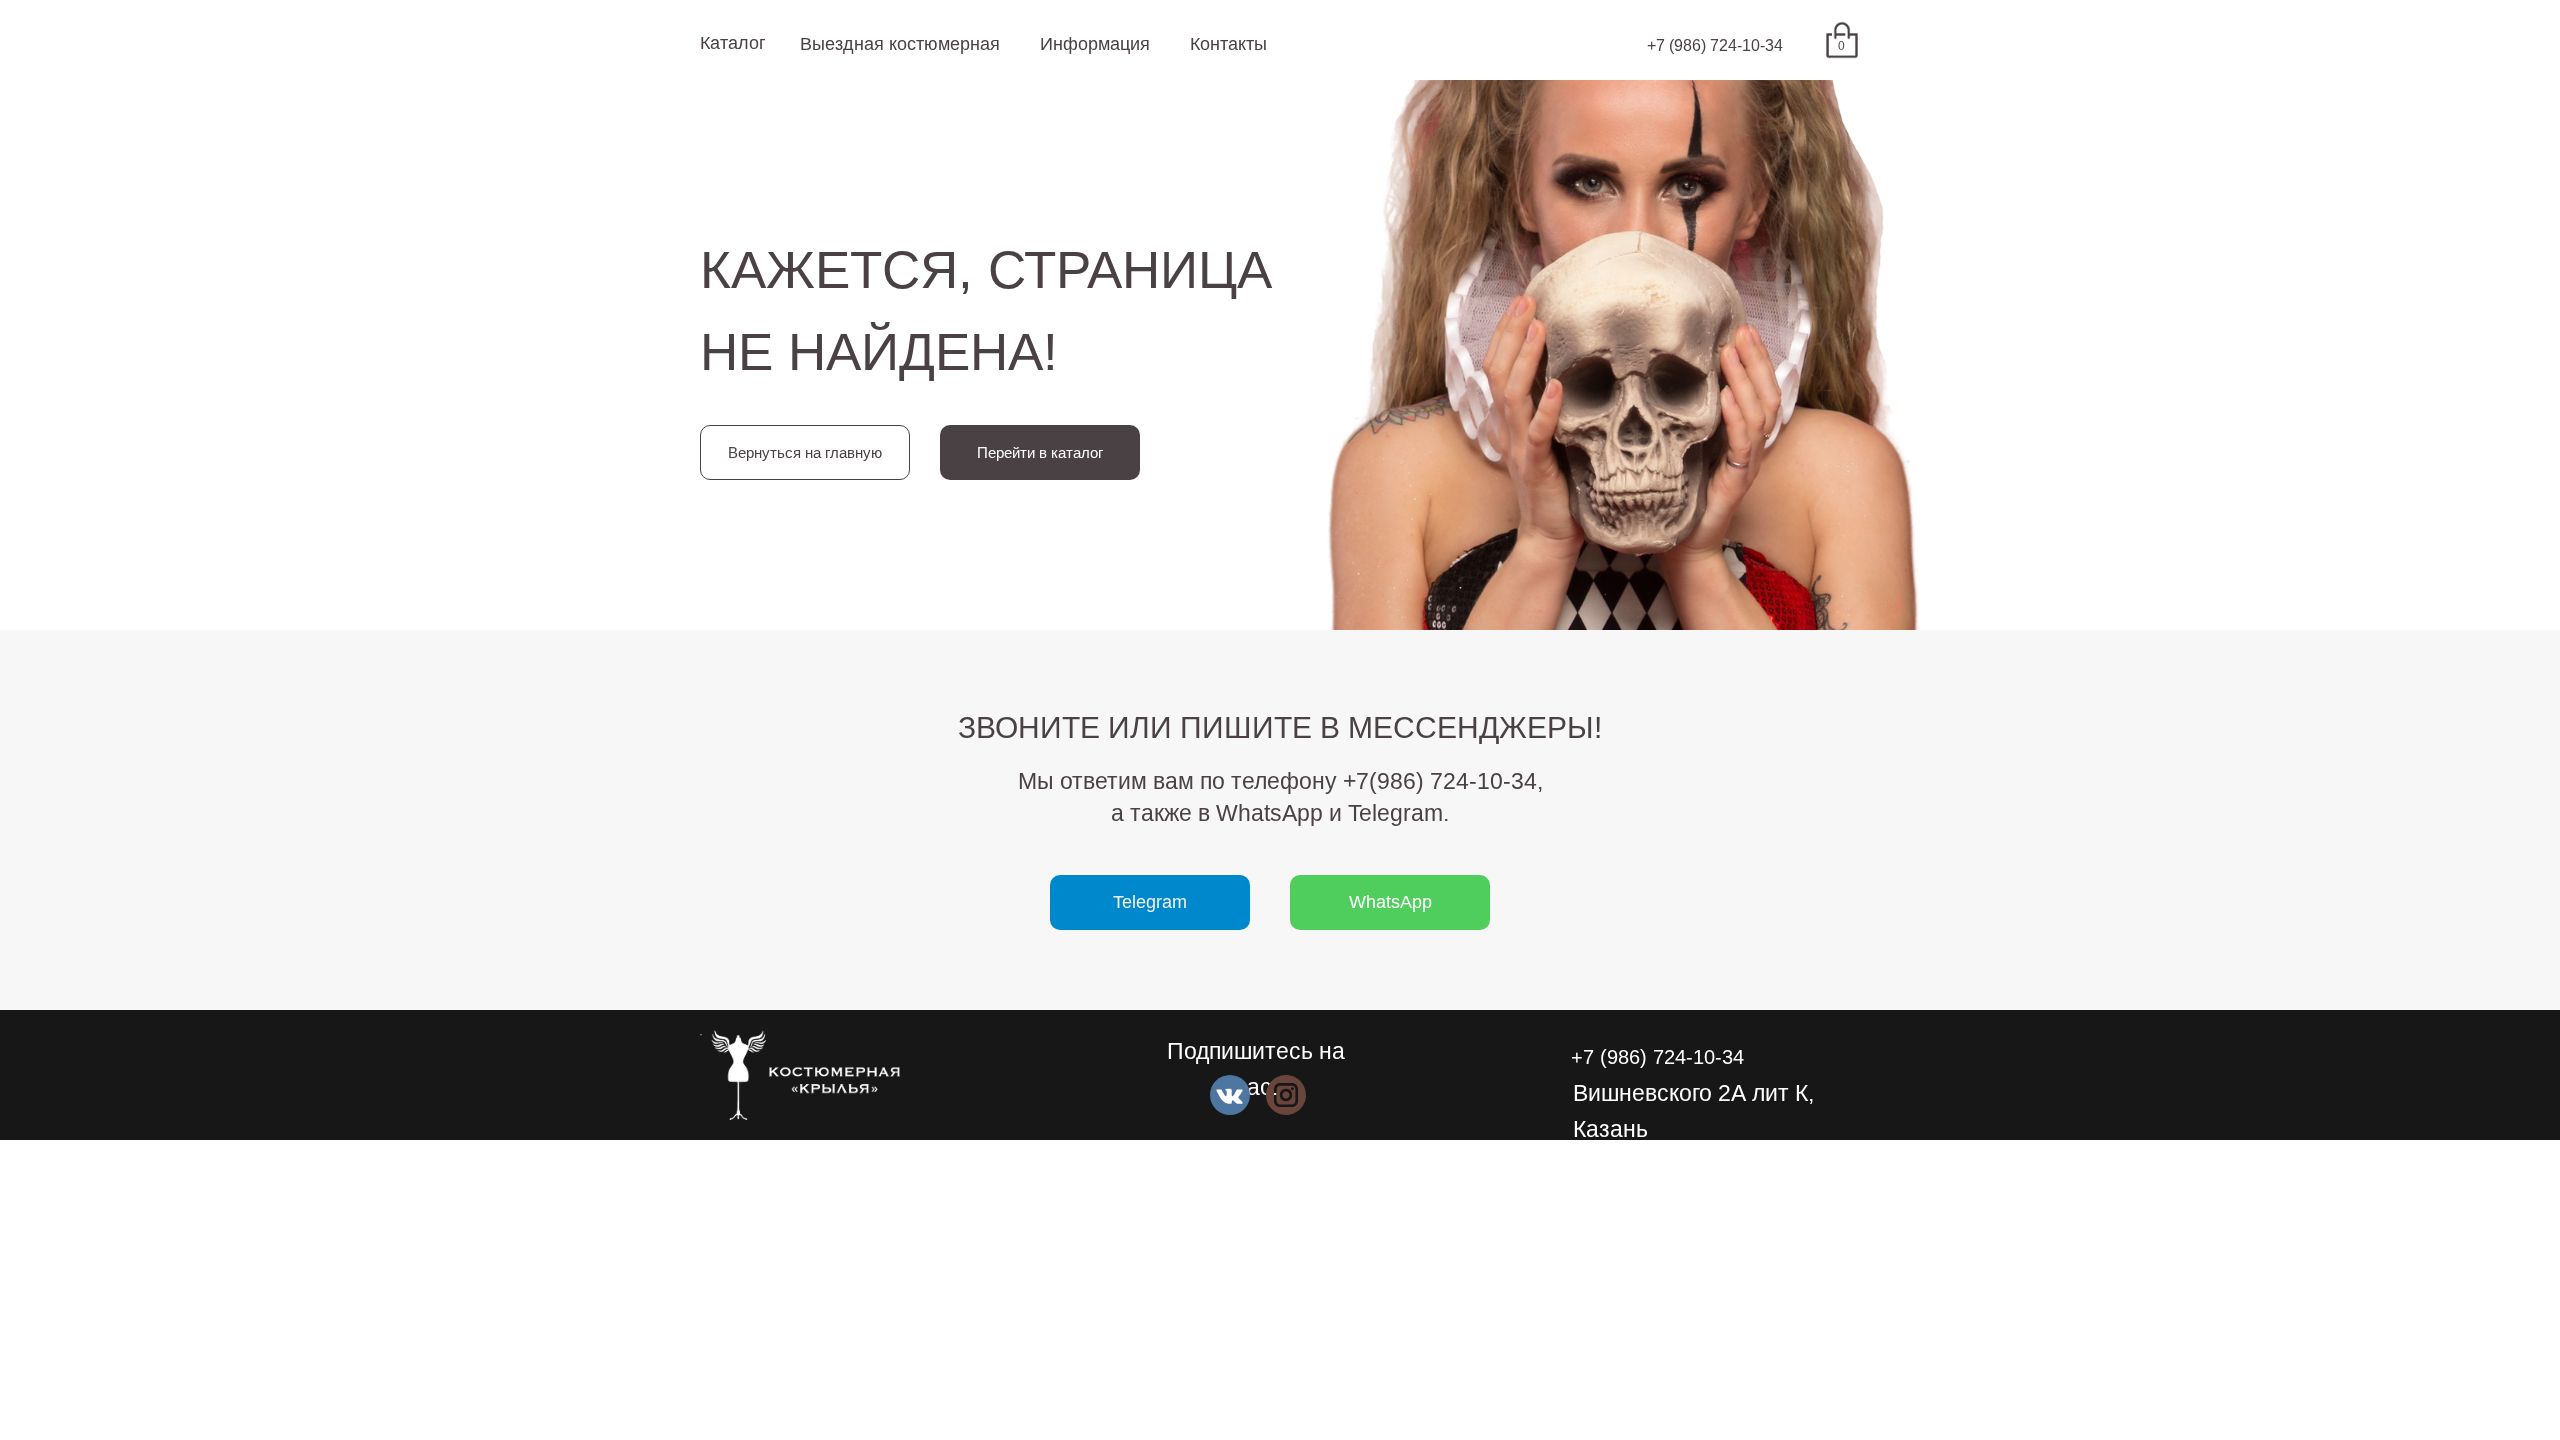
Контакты (1228, 44)
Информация (1095, 44)
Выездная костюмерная (900, 44)
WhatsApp (1390, 902)
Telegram (1150, 902)
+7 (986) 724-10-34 (1715, 45)
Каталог (733, 43)
